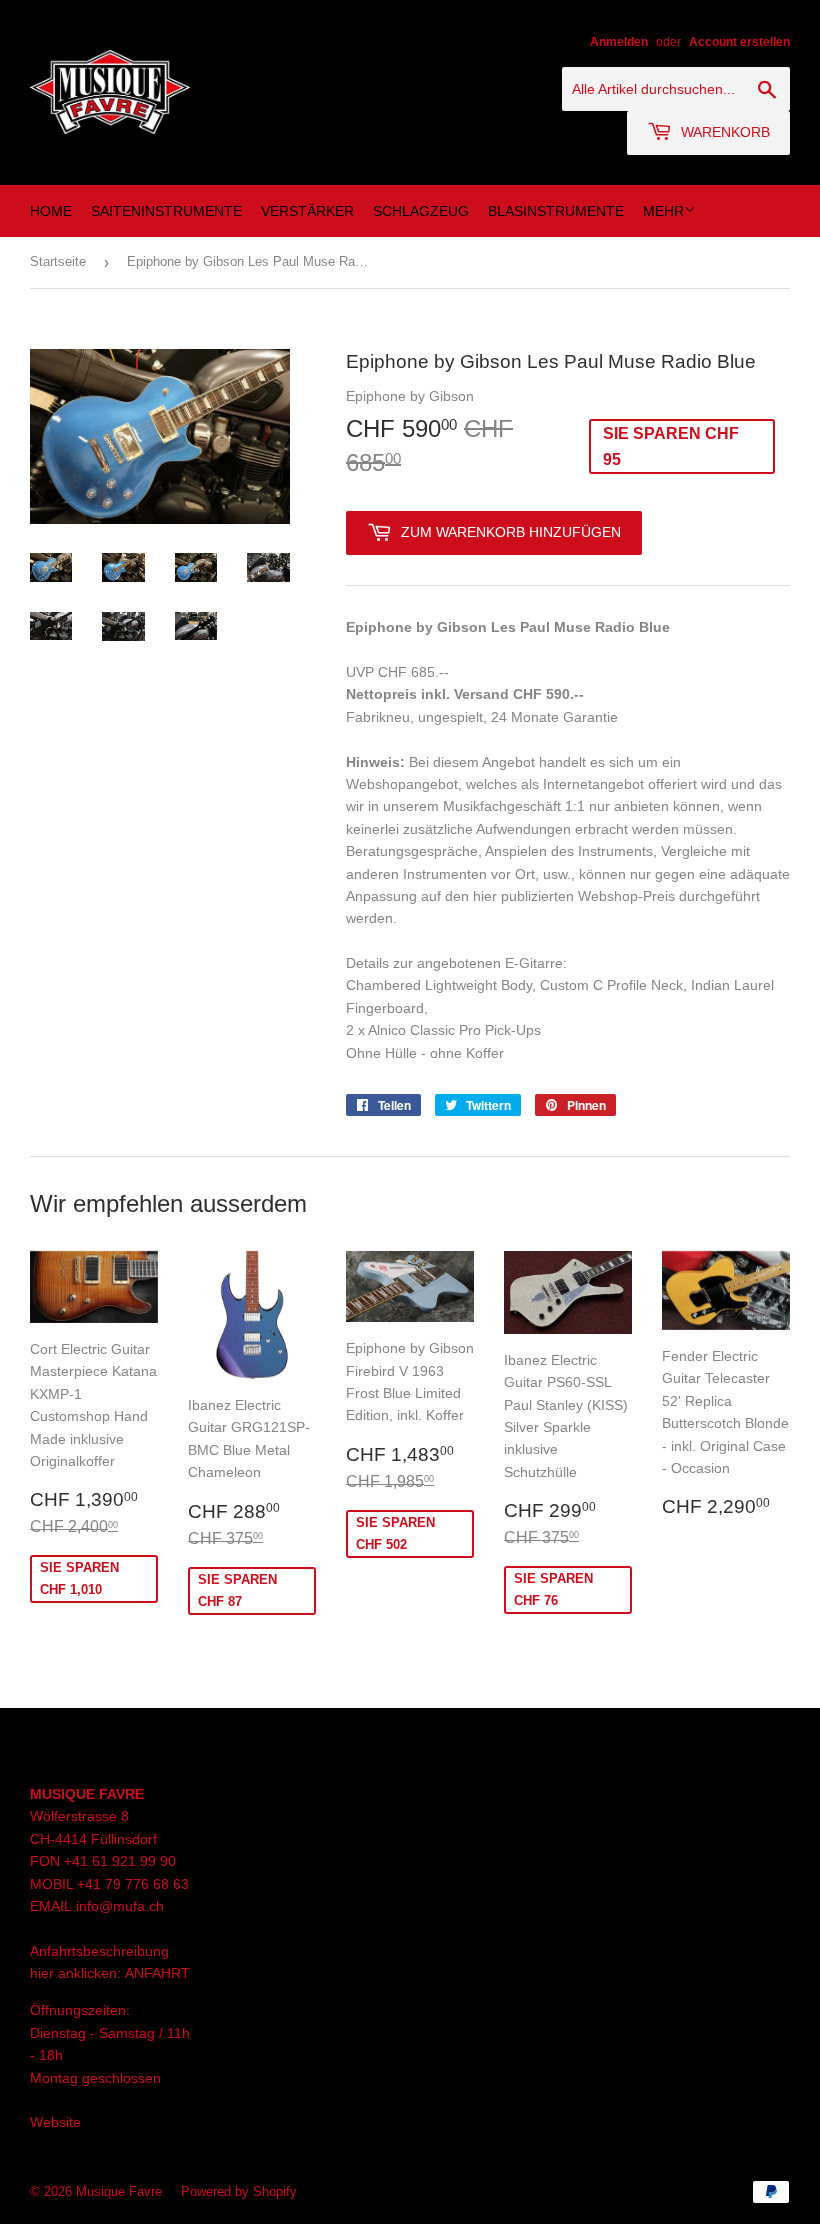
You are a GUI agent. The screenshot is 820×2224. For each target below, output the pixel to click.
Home (51, 211)
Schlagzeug (421, 211)
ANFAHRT (157, 1973)
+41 (91, 1884)
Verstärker (307, 211)
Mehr (663, 211)
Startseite (58, 261)
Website (55, 2122)
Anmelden (619, 42)
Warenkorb (723, 132)
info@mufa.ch (120, 1906)
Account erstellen (739, 42)
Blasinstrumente (556, 211)
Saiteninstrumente (166, 211)
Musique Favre (119, 2191)
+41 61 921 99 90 (120, 1861)
